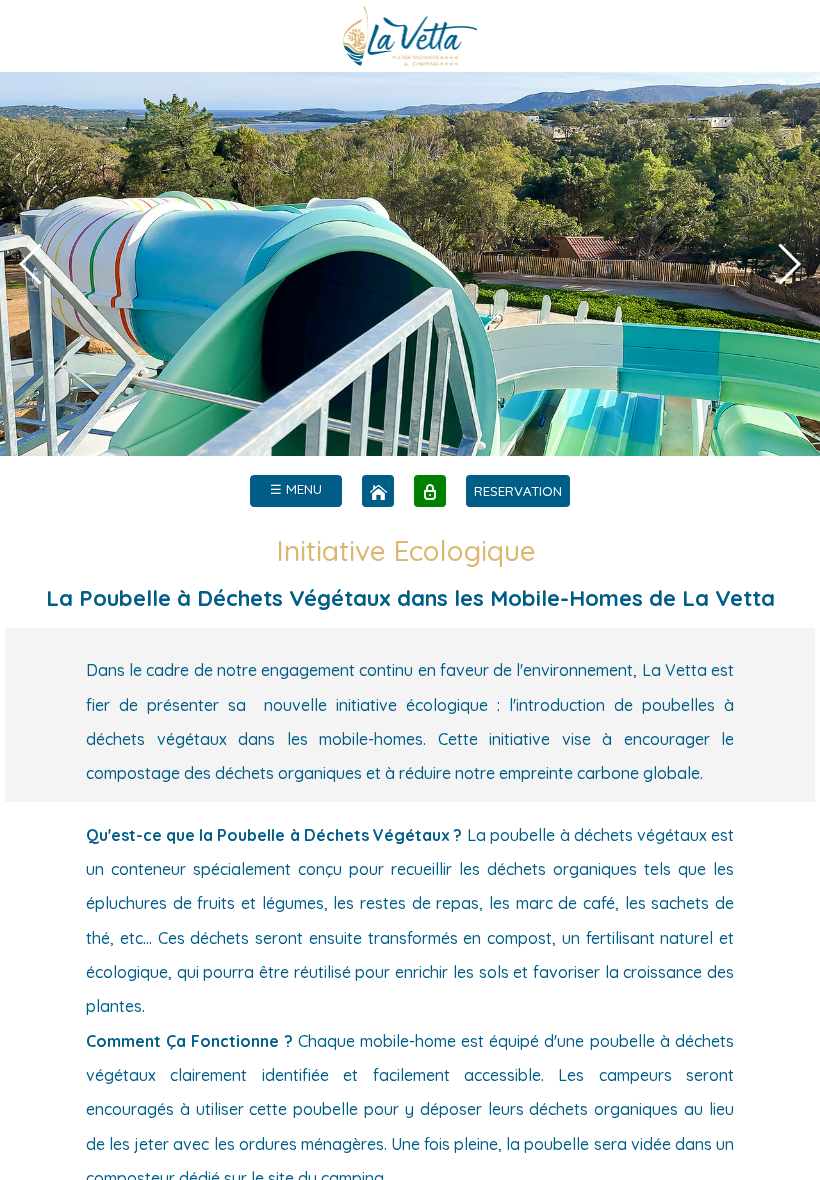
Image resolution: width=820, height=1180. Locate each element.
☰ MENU (296, 489)
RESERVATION (518, 491)
